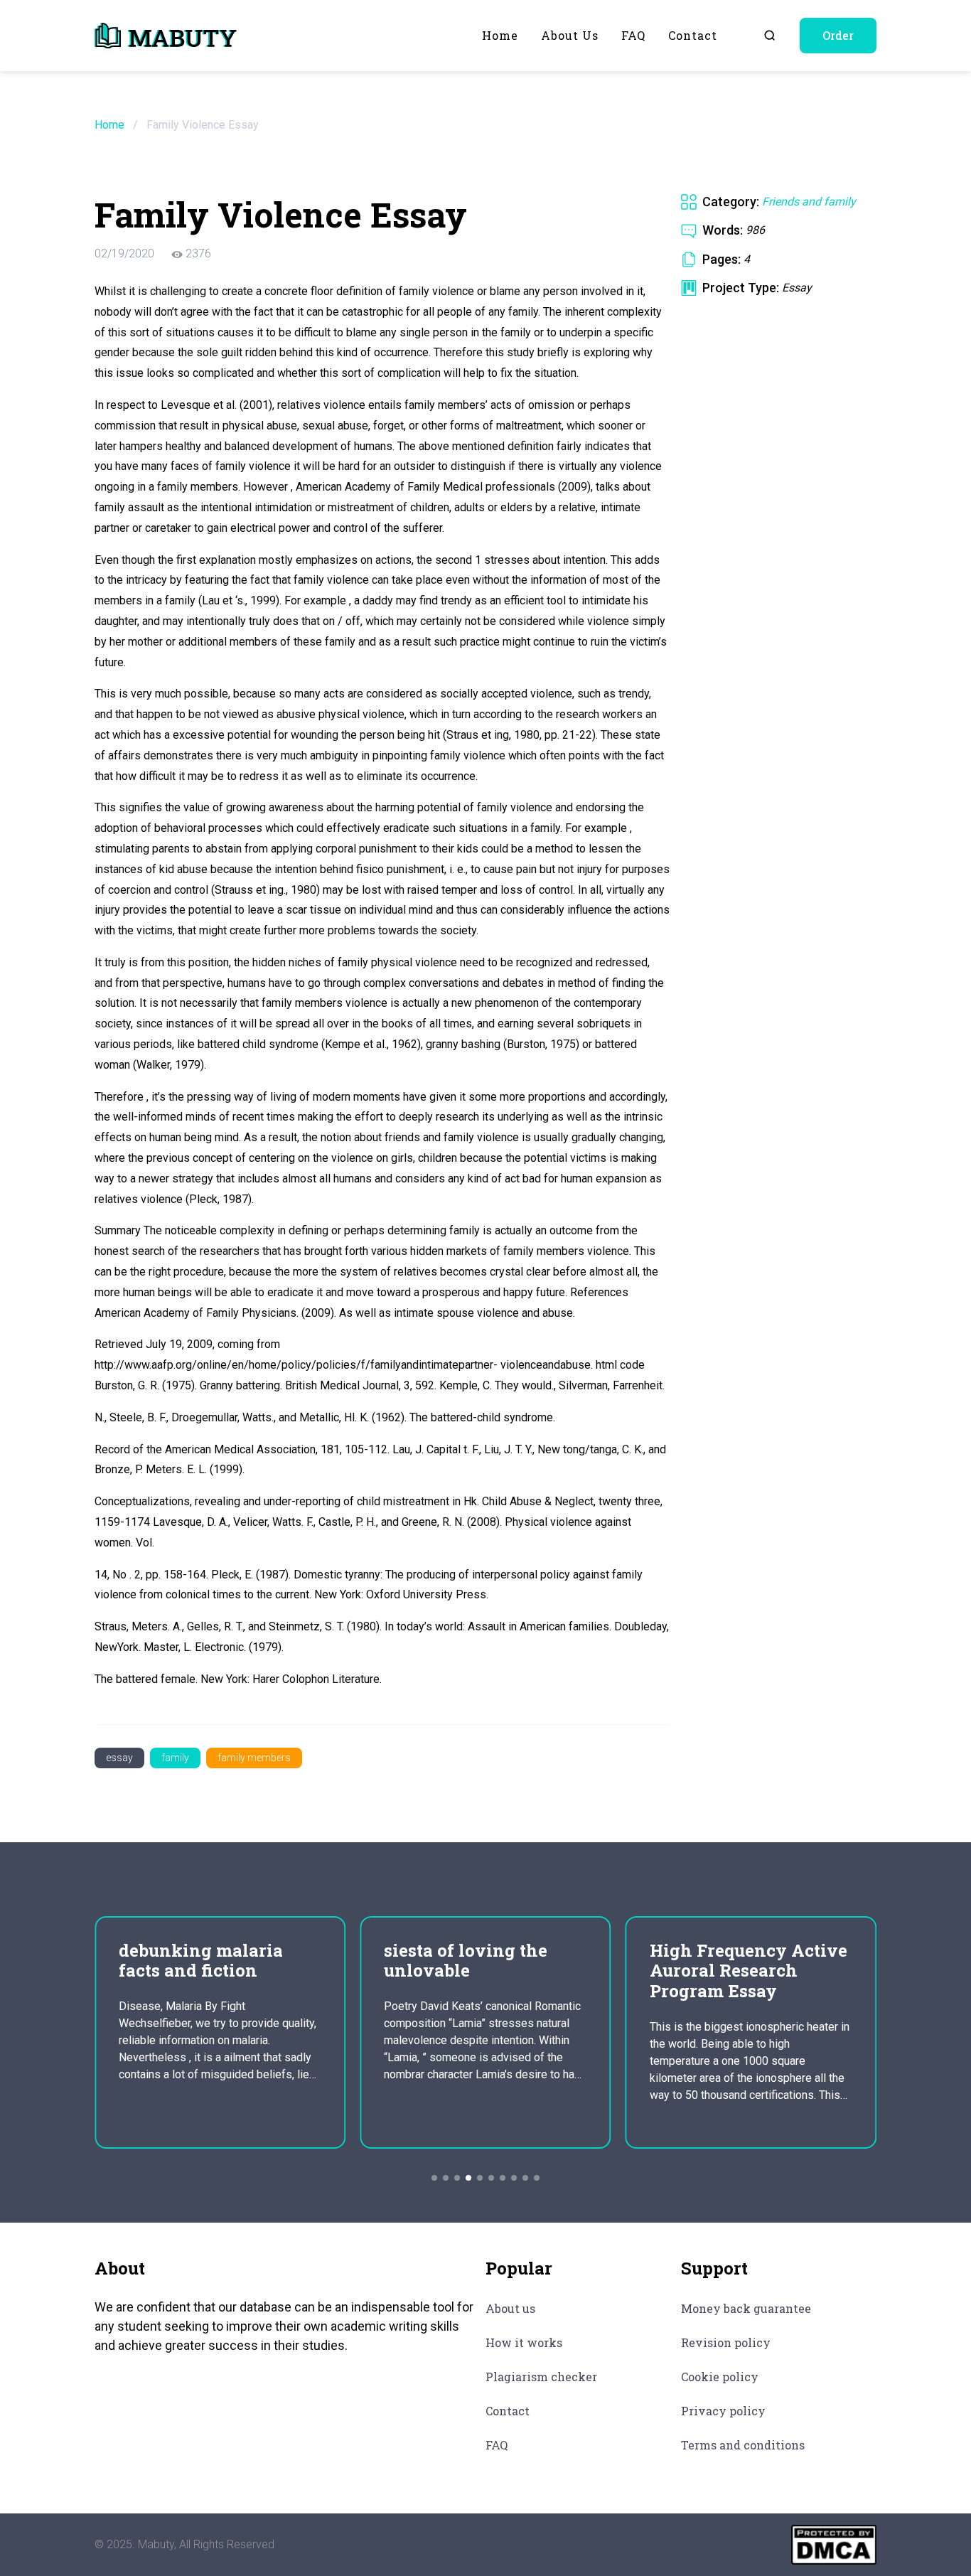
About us (570, 35)
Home (500, 35)
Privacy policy (723, 2411)
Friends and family (809, 202)
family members (254, 1758)
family (175, 1758)
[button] (434, 2178)
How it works (524, 2342)
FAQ (633, 35)
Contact (693, 35)
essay (119, 1758)
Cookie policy (720, 2377)
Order (838, 35)
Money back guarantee (746, 2308)
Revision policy (726, 2342)
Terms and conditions (743, 2445)
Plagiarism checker (541, 2377)
